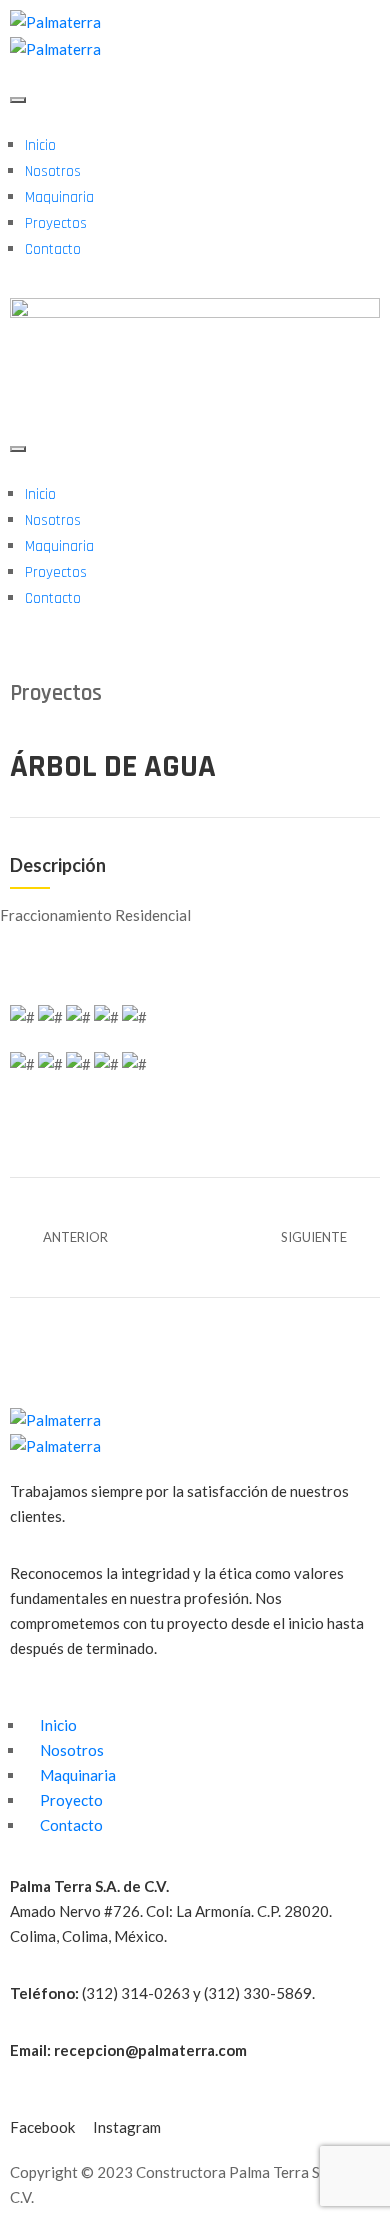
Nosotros (53, 171)
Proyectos (56, 223)
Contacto (53, 249)
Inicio (40, 145)
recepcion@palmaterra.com (150, 2050)
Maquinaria (59, 197)
